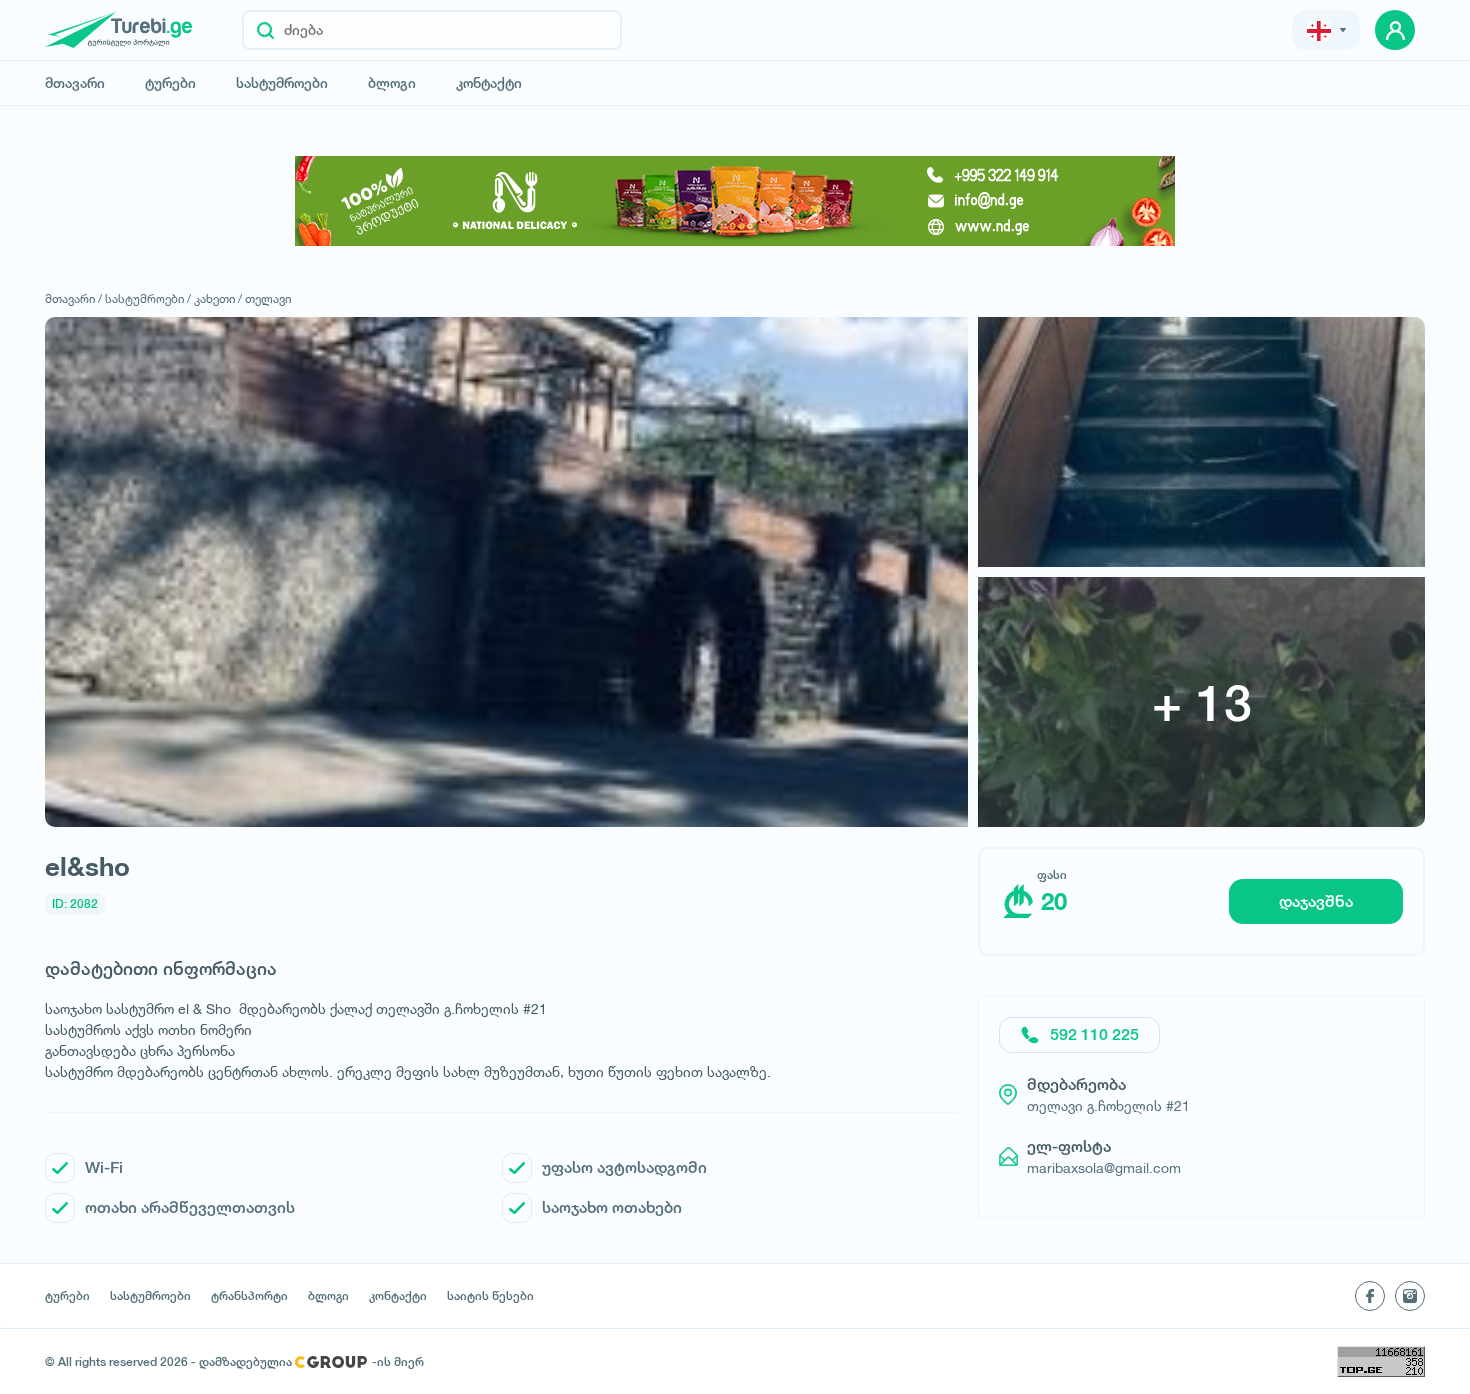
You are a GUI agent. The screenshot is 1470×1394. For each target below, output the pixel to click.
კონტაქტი (489, 83)
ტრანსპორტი (249, 1296)
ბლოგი (392, 83)
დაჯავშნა (1316, 901)
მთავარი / (73, 298)
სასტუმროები (282, 83)
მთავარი (75, 83)
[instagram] (1410, 1296)
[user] (1395, 30)
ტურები (170, 83)
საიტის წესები (490, 1296)
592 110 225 (1094, 1034)
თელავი (268, 298)
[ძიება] (265, 30)
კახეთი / (218, 298)
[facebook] (1370, 1296)
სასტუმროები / (148, 298)
